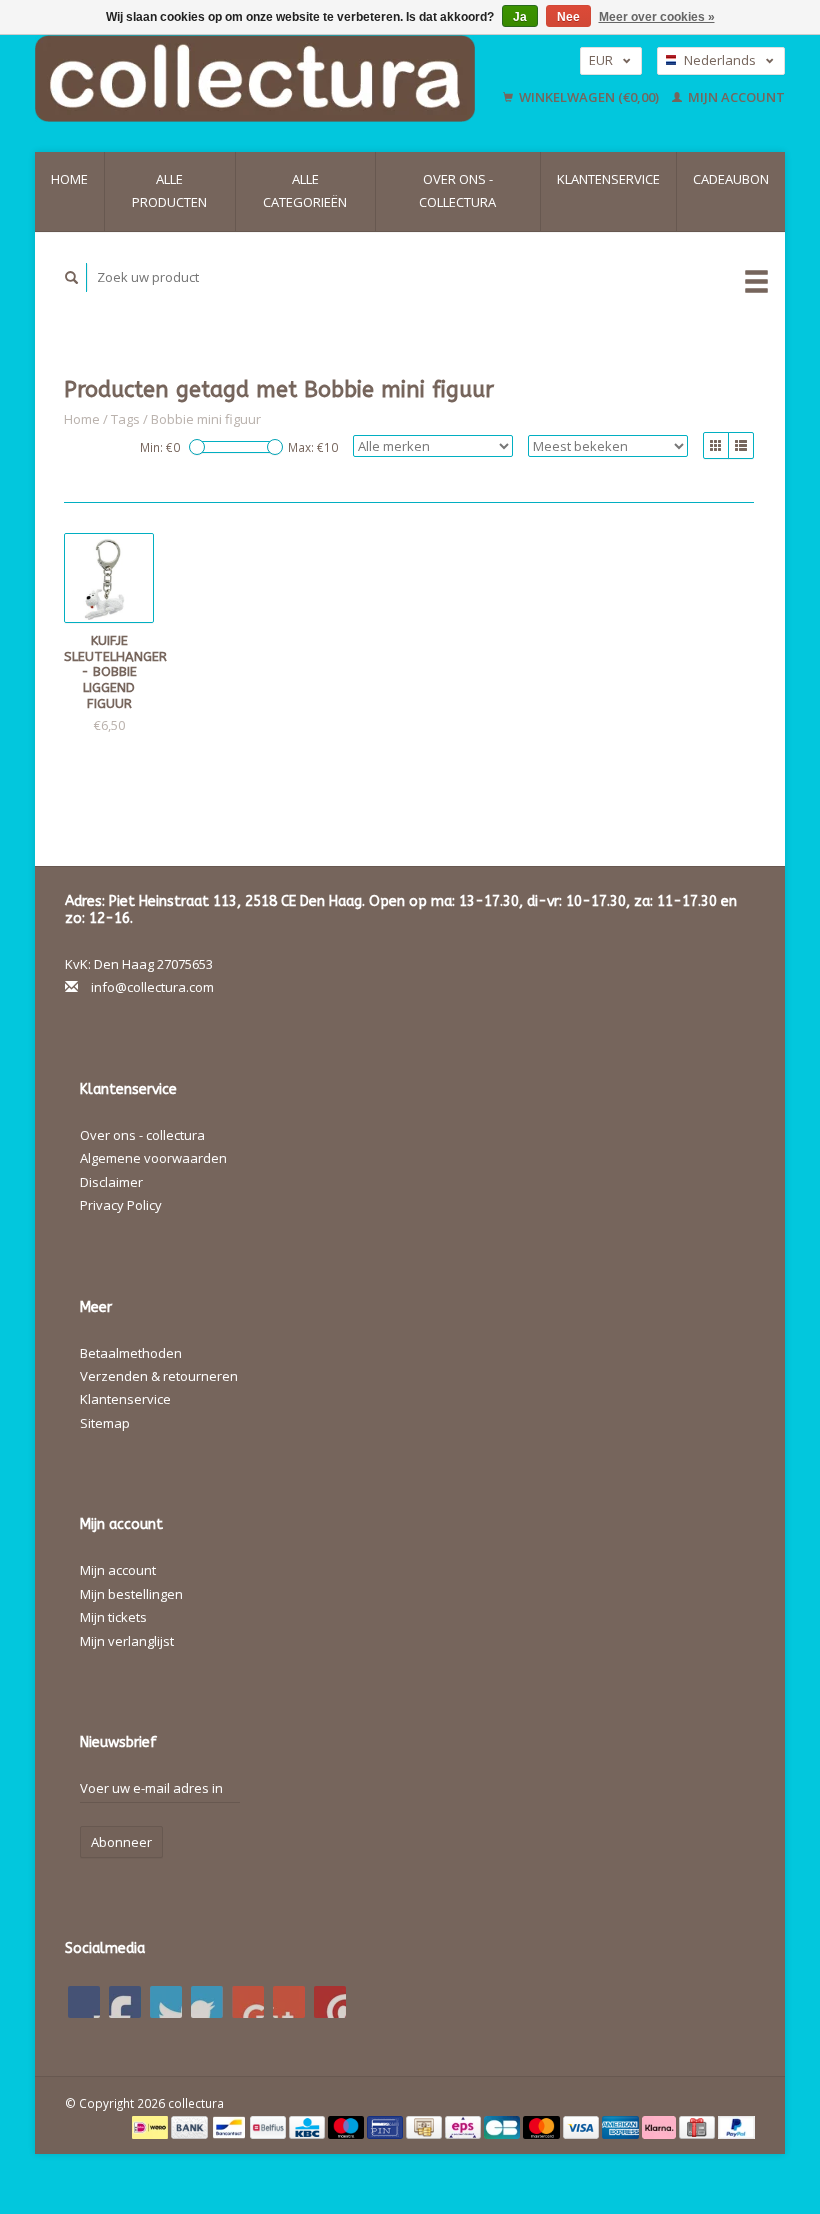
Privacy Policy (121, 1205)
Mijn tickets (113, 1617)
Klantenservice (608, 179)
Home (69, 179)
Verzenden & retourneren (159, 1376)
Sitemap (105, 1423)
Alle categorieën (305, 190)
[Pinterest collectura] (207, 2002)
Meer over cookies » (657, 17)
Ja (520, 17)
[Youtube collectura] (248, 2002)
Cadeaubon (731, 179)
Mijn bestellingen (131, 1594)
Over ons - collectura (457, 190)
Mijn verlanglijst (127, 1641)
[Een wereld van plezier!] (263, 78)
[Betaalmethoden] (151, 2126)
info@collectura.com (152, 987)
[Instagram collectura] (330, 2002)
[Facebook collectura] (84, 2002)
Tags (125, 419)
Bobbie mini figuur (206, 419)
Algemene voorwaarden (153, 1158)
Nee (568, 17)
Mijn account (735, 97)
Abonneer (121, 1842)
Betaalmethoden (131, 1353)
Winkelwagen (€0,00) (589, 97)
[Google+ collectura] (166, 2002)
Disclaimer (111, 1182)
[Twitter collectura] (125, 2002)
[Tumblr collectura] (289, 2002)
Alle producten (169, 190)
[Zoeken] (72, 277)
